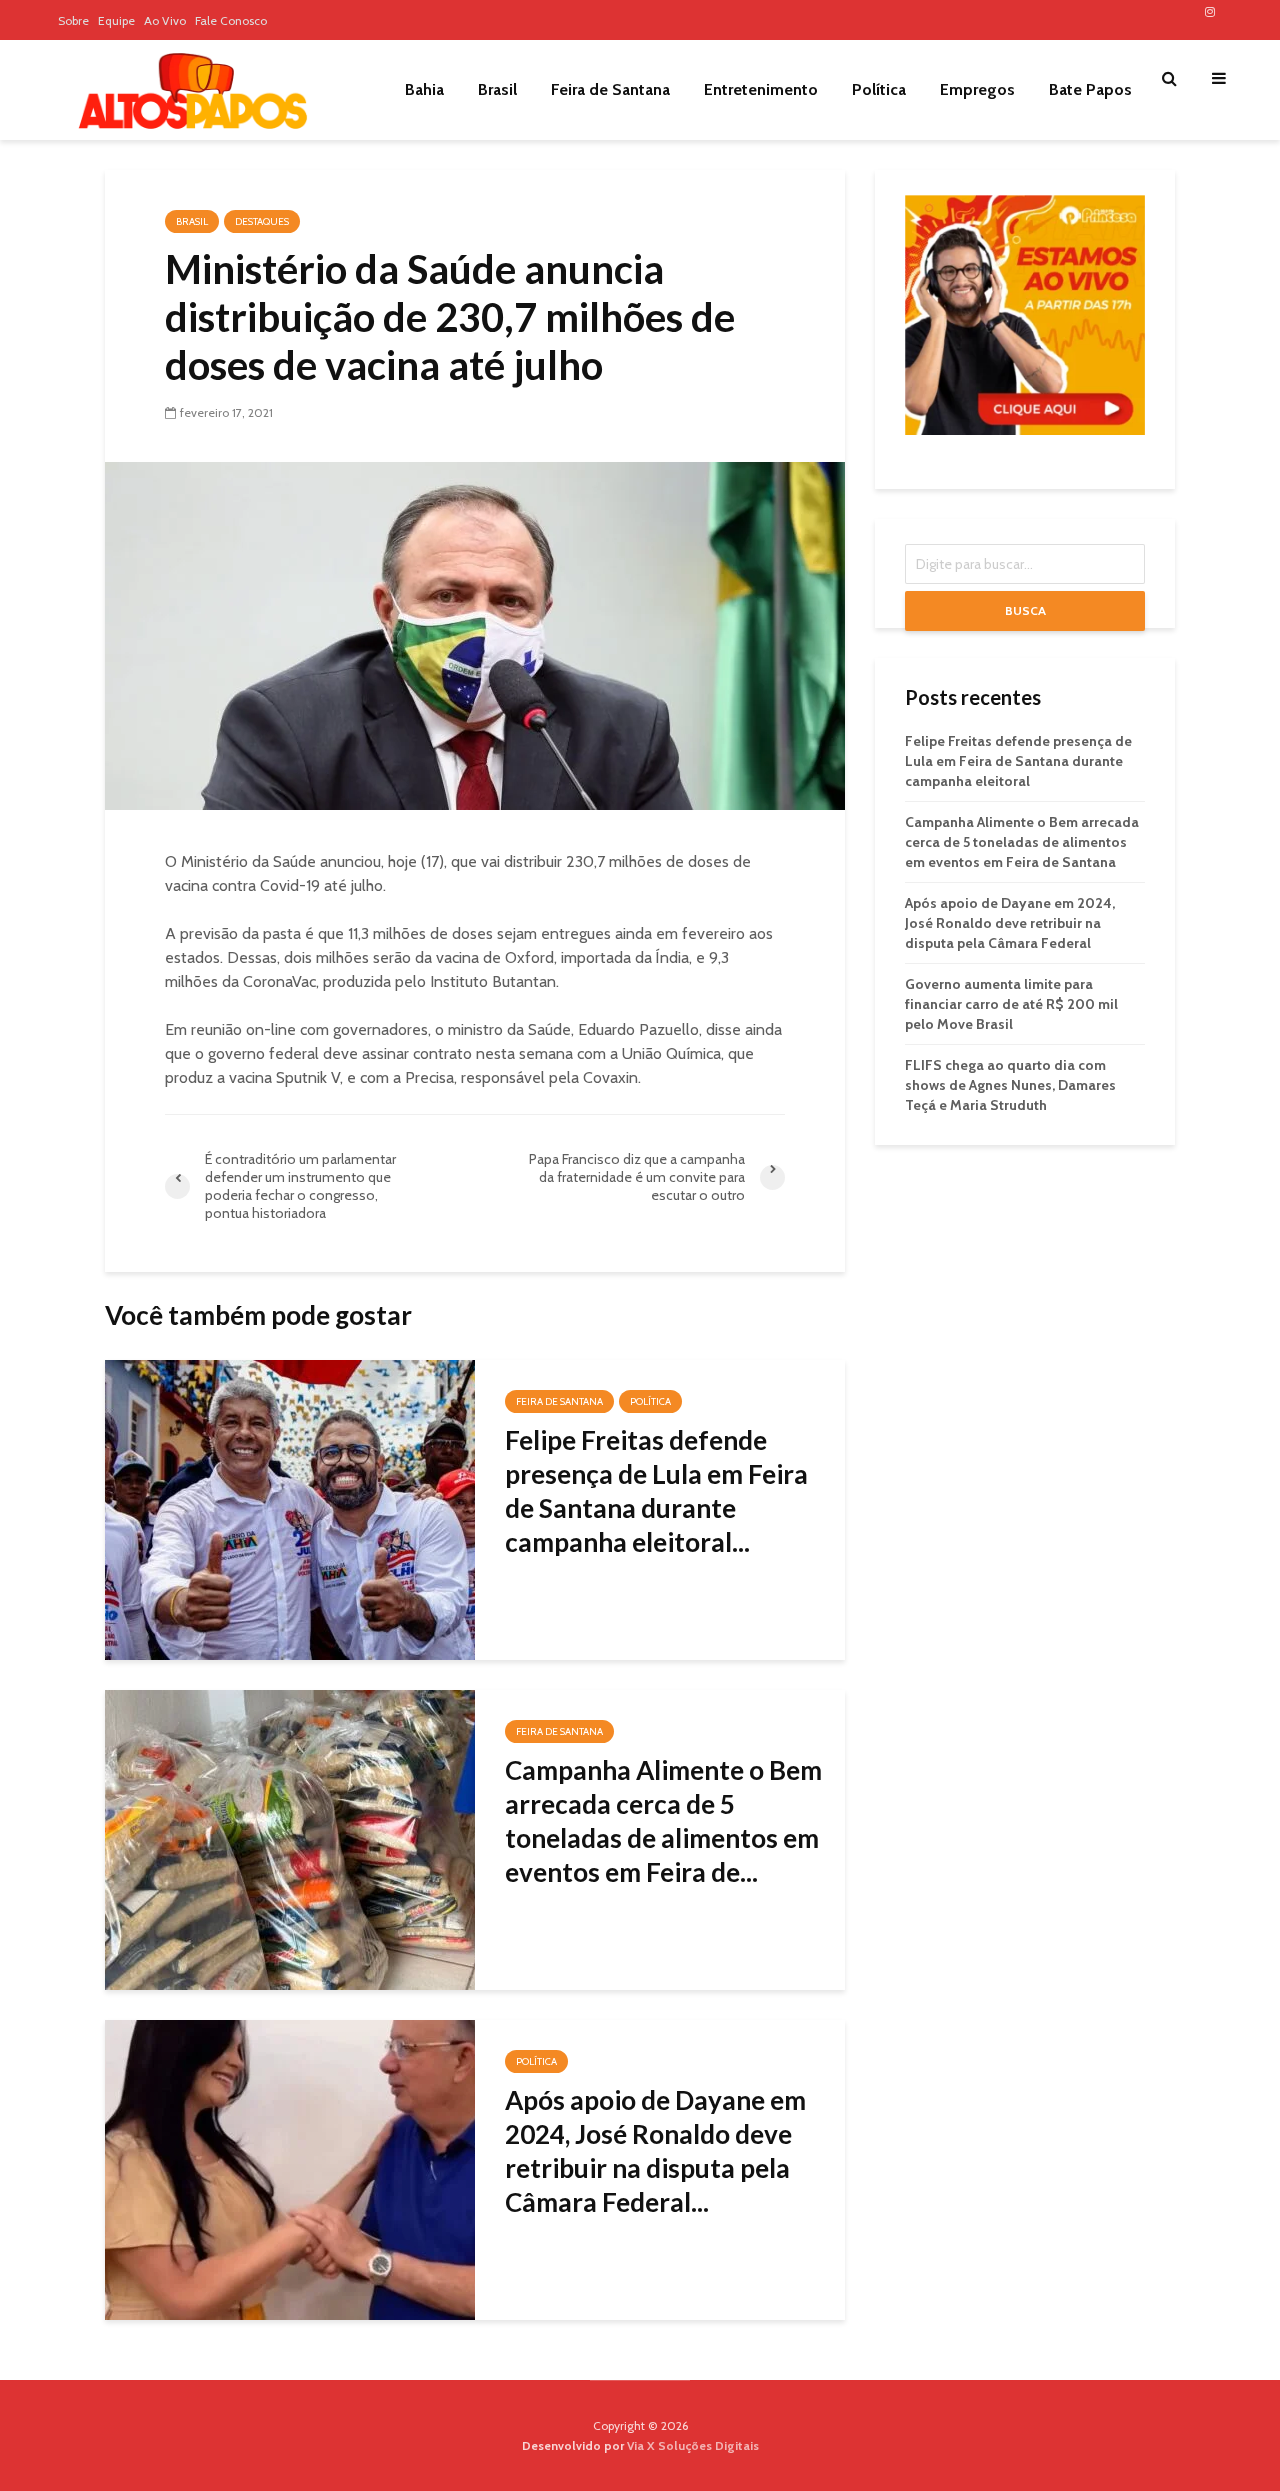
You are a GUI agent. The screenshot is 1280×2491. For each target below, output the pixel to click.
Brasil (497, 89)
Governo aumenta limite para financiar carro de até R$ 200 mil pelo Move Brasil (1011, 1004)
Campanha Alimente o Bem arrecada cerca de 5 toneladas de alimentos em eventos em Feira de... (663, 1821)
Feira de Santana (610, 89)
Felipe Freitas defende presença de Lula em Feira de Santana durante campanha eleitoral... (656, 1491)
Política (879, 89)
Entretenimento (761, 89)
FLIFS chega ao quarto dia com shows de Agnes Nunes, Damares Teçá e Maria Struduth (1010, 1085)
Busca (1025, 610)
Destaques (262, 221)
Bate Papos (1090, 89)
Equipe (116, 20)
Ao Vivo (165, 20)
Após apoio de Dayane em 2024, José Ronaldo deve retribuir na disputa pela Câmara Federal (1010, 923)
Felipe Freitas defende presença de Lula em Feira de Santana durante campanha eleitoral (1018, 761)
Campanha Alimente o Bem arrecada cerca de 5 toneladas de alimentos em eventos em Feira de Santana (1022, 842)
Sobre (73, 20)
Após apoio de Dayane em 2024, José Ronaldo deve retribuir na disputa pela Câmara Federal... (655, 2151)
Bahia (424, 89)
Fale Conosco (231, 20)
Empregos (977, 89)
